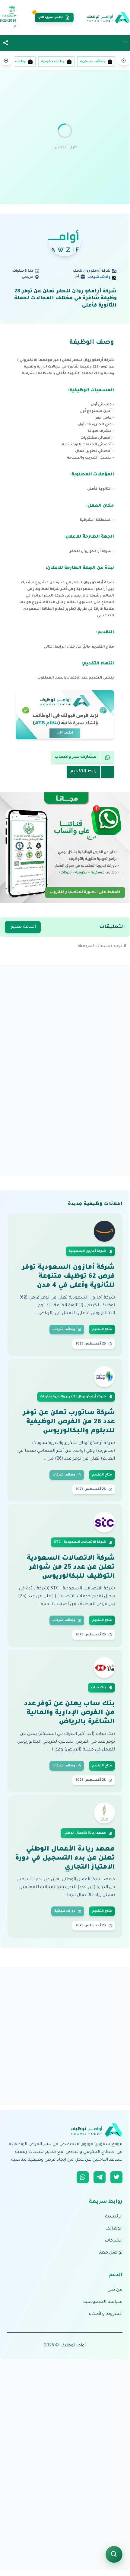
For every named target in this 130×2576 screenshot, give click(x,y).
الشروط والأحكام (105, 2314)
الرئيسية (114, 2217)
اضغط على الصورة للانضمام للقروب (85, 892)
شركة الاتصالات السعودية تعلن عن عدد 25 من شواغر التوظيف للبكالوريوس (71, 1568)
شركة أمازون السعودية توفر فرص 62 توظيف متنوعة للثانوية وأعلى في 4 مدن (68, 1277)
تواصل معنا (110, 2253)
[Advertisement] (65, 137)
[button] (6, 43)
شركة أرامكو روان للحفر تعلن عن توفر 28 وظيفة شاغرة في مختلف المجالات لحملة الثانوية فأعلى (65, 299)
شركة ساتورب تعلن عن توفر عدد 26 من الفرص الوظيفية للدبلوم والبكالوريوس (69, 1422)
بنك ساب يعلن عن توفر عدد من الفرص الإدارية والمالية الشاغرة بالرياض (70, 1713)
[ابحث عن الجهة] (114, 2554)
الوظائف (114, 2229)
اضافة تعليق (23, 927)
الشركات (114, 2241)
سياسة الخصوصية (103, 2302)
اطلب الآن (65, 733)
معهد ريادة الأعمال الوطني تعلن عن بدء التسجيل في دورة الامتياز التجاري (65, 1859)
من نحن (115, 2290)
